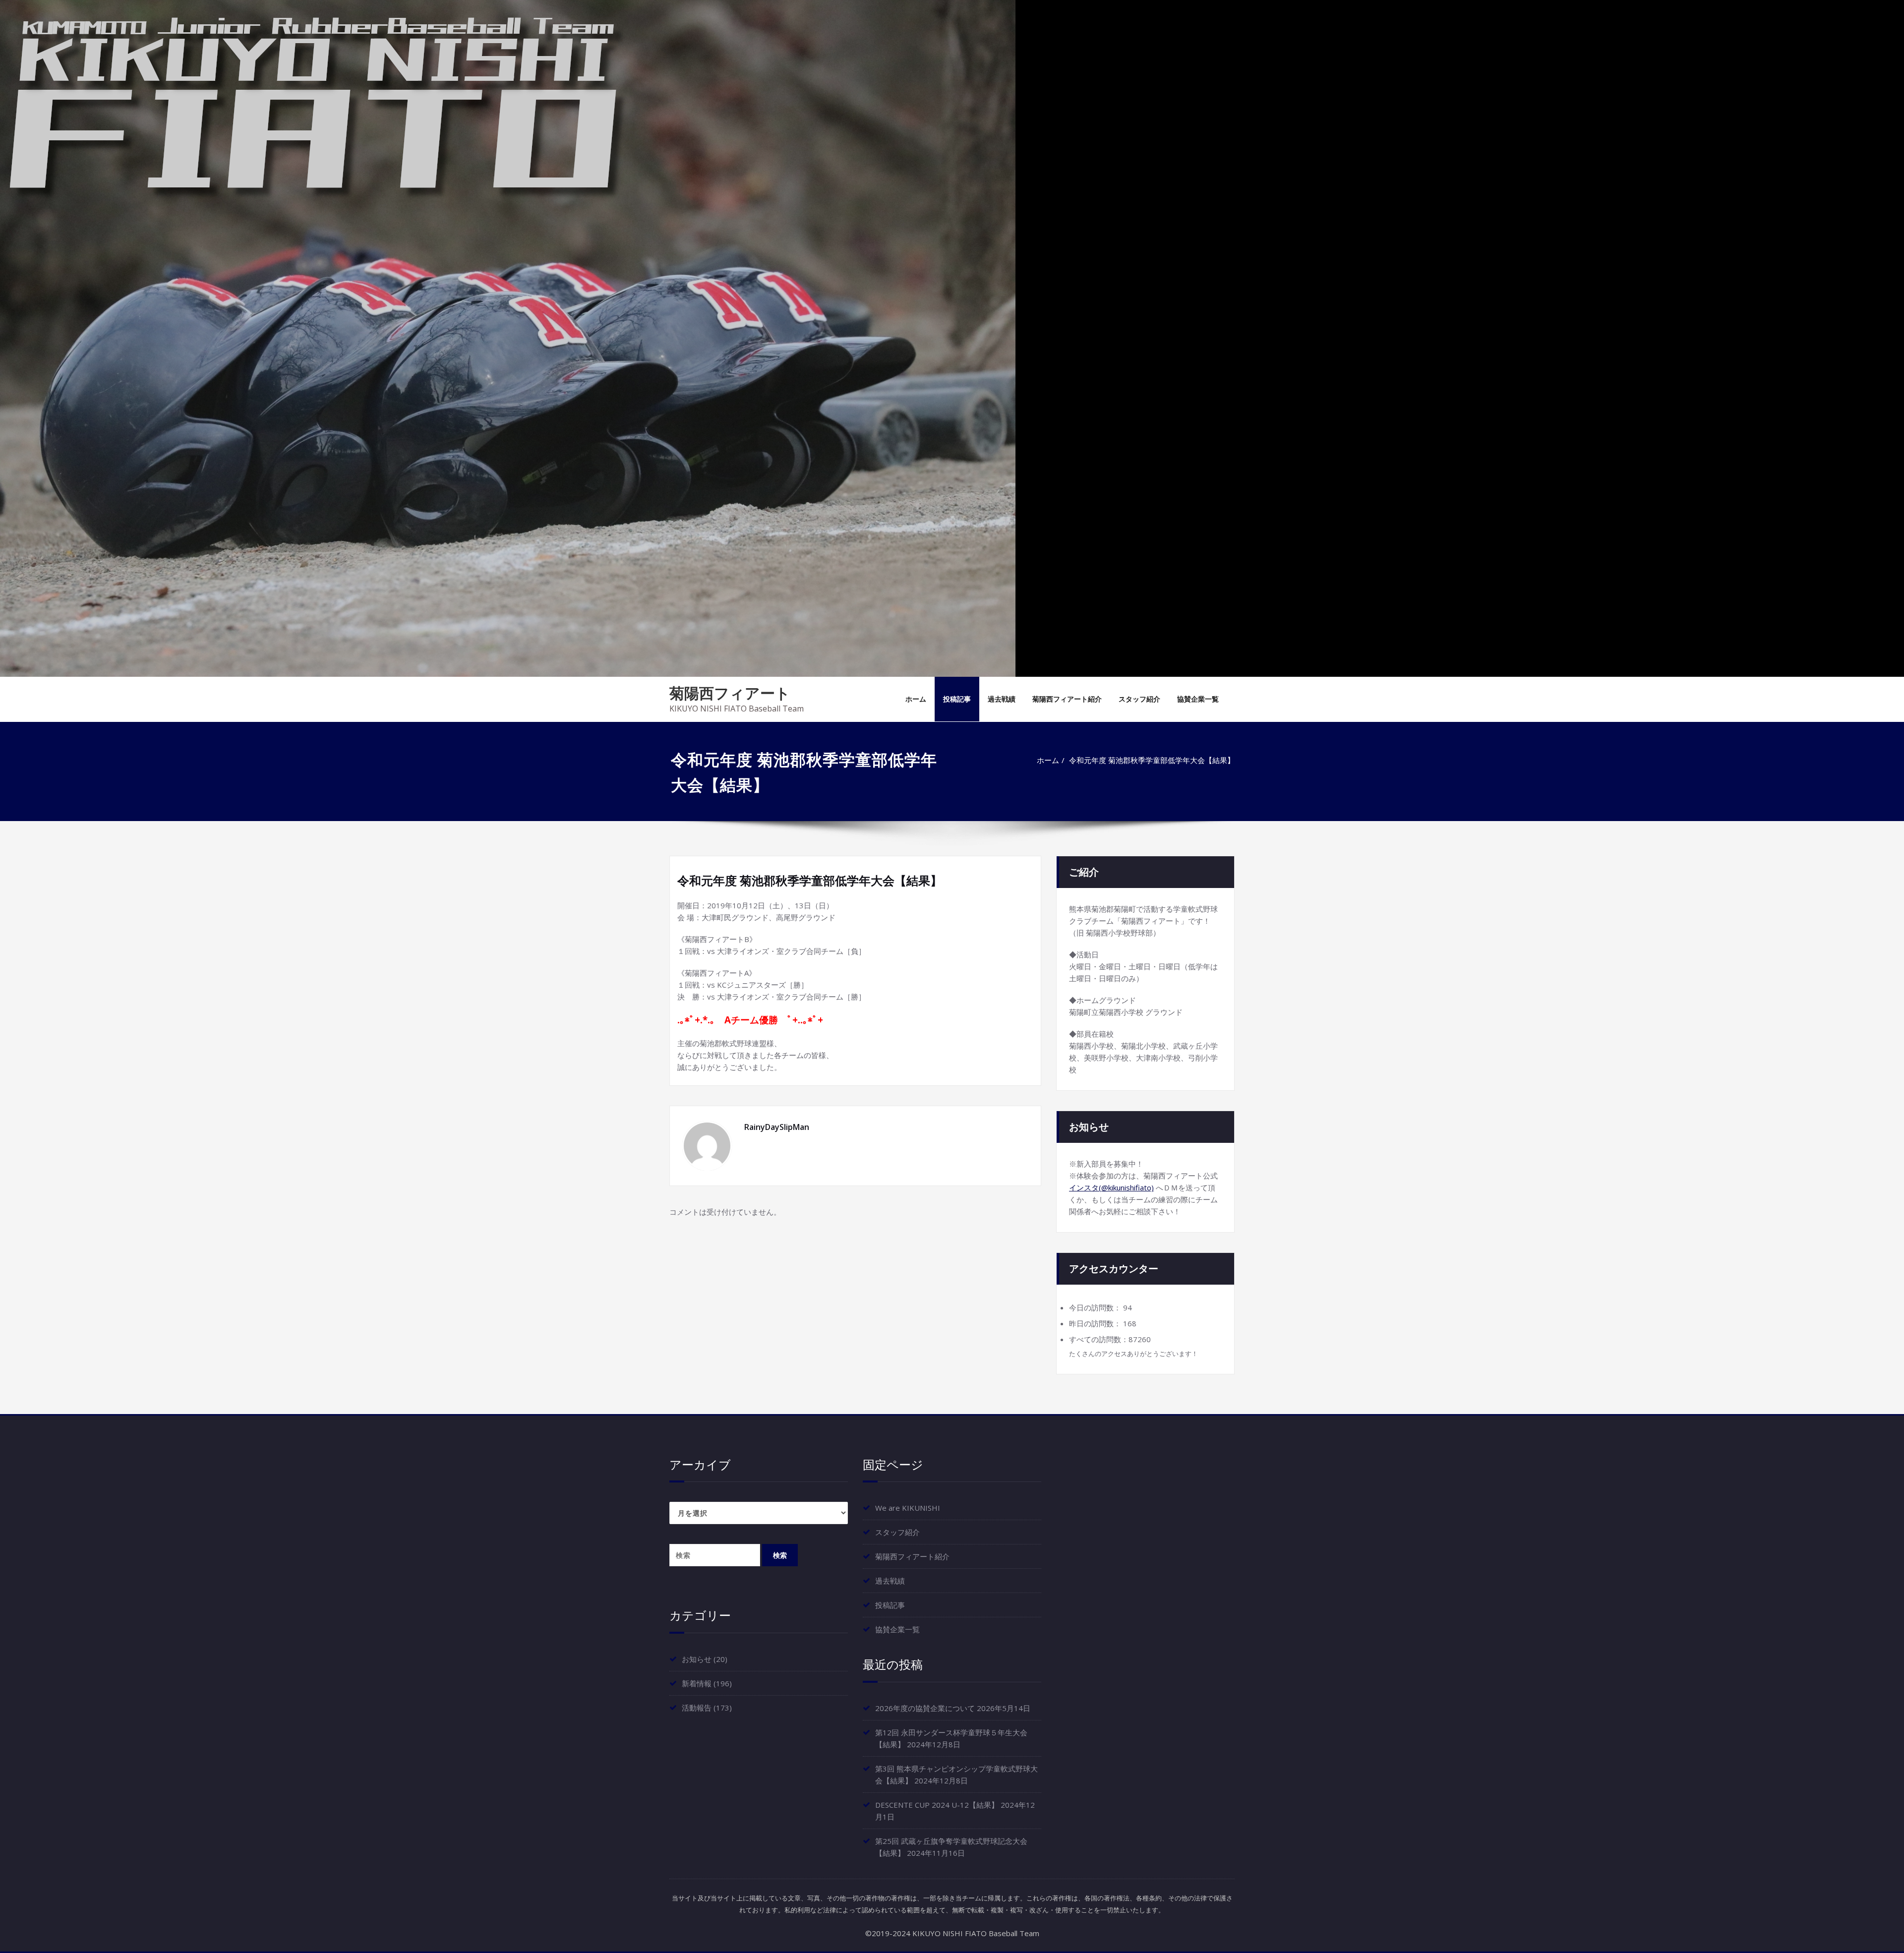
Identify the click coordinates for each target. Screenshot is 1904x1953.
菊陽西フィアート (730, 693)
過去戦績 (1002, 699)
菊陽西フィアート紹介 (1067, 699)
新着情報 (697, 1683)
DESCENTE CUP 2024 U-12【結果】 (937, 1805)
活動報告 (697, 1708)
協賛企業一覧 (1198, 699)
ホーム (916, 699)
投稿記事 (957, 699)
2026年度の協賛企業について (925, 1708)
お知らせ (697, 1659)
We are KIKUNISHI (908, 1508)
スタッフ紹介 (1139, 699)
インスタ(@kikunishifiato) (1111, 1187)
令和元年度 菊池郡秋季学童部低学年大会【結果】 (1152, 760)
